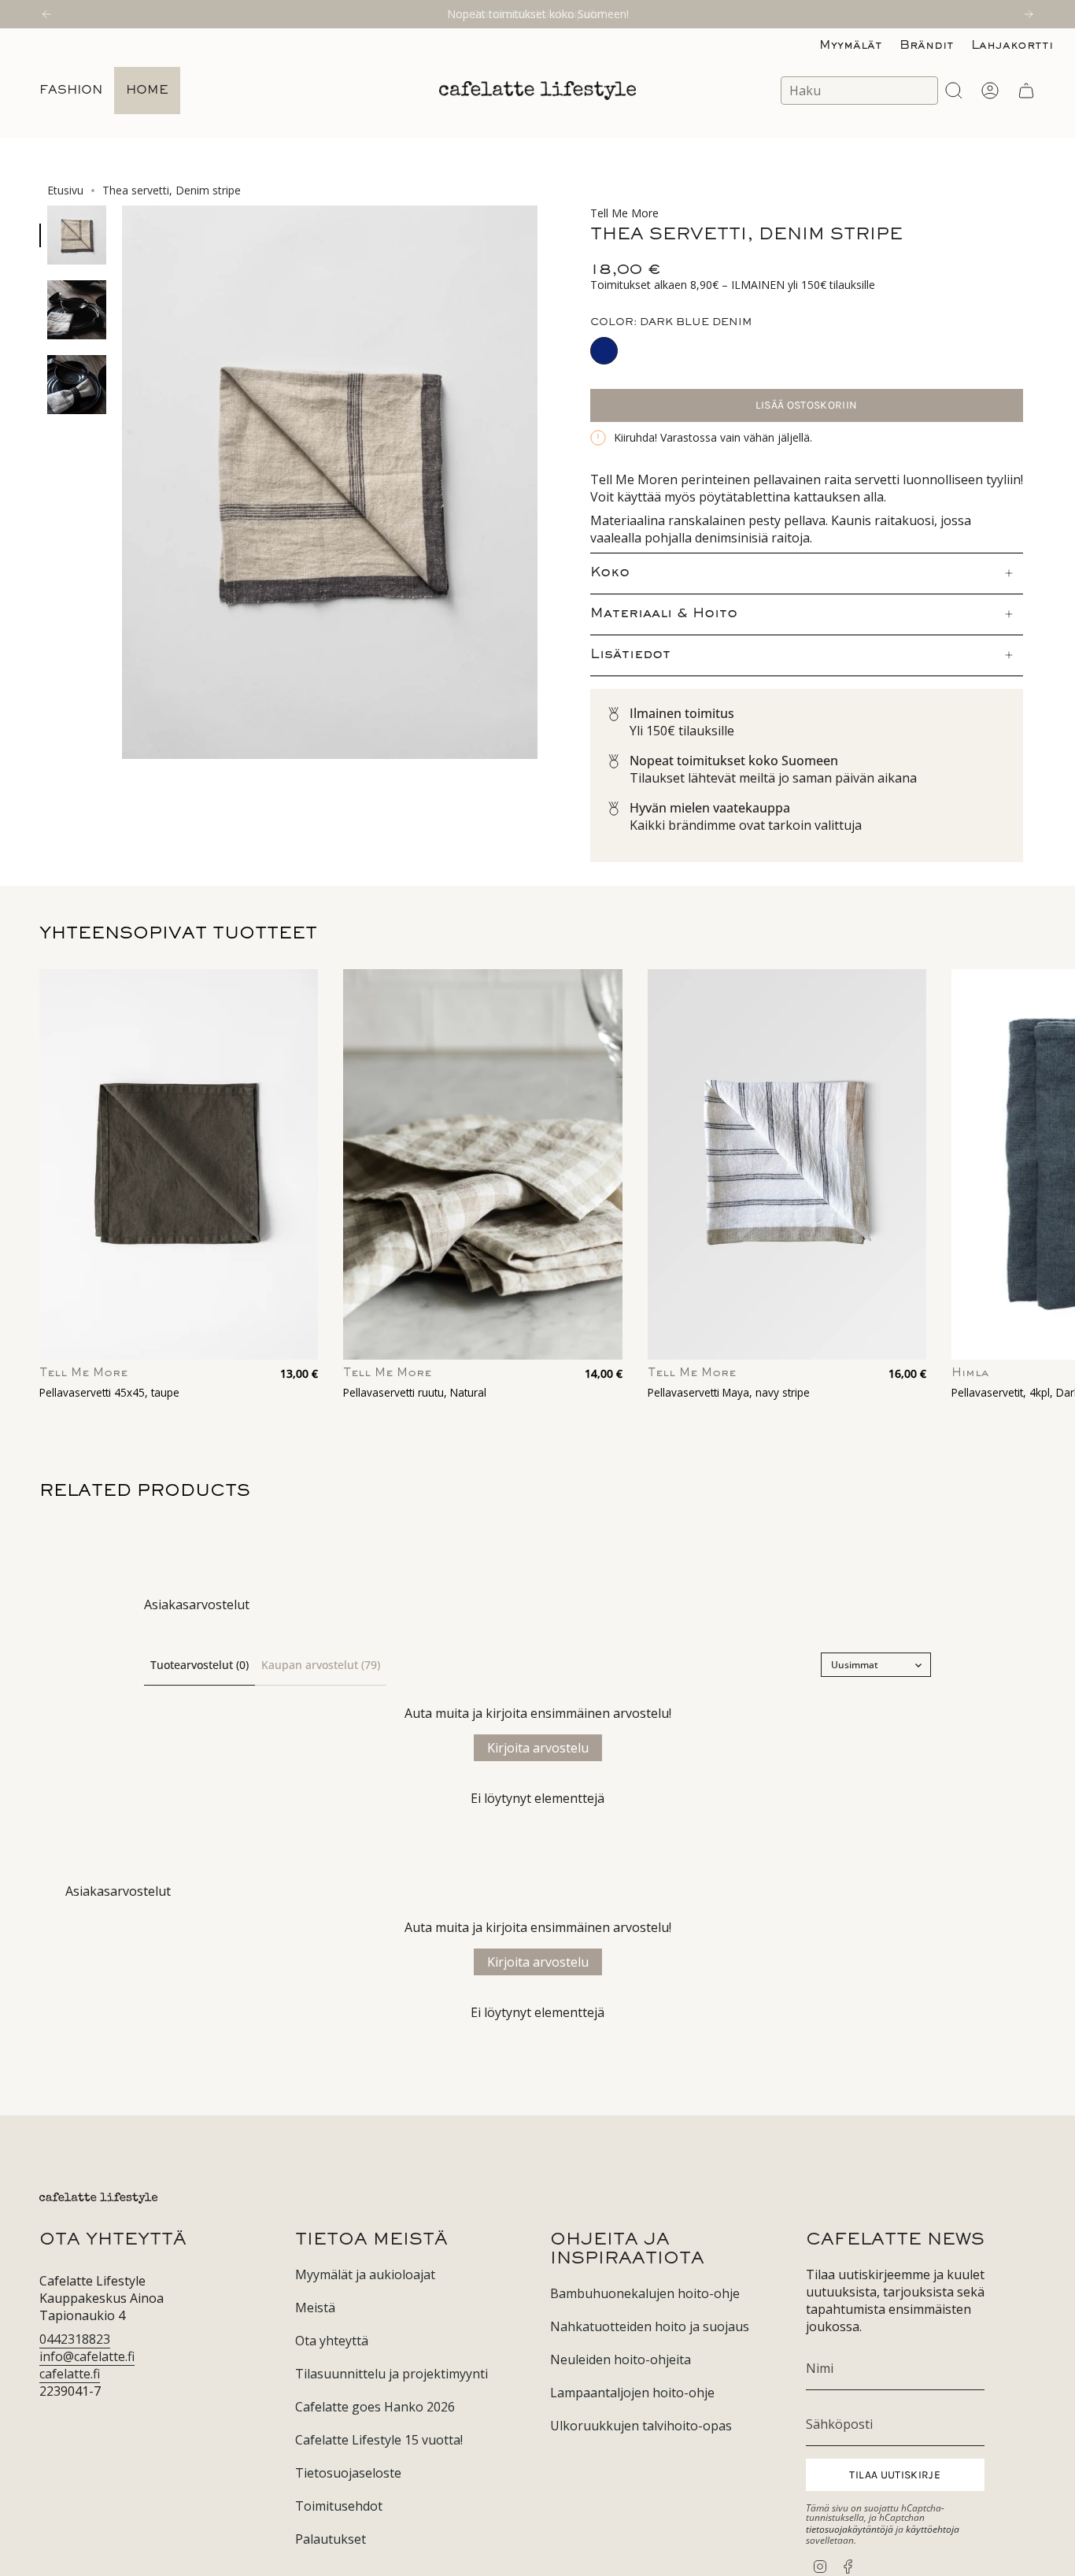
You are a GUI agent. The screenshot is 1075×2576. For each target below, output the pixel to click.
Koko (610, 573)
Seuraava (1051, 1164)
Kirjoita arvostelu (538, 1748)
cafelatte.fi (70, 2374)
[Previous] (46, 14)
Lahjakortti (1012, 46)
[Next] (1029, 14)
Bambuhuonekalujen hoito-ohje (645, 2293)
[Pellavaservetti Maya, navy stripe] (787, 1164)
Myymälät (851, 46)
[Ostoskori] (1026, 91)
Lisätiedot (630, 655)
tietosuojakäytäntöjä (850, 2529)
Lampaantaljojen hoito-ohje (632, 2393)
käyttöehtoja (933, 2529)
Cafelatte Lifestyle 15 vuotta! (379, 2440)
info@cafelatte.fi (87, 2356)
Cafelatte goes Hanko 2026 (375, 2407)
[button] (71, 91)
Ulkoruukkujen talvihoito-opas (641, 2426)
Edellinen (122, 483)
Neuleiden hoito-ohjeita (621, 2359)
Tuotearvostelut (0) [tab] (199, 1665)
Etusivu (65, 190)
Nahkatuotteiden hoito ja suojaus (650, 2326)
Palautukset (331, 2539)
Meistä (315, 2308)
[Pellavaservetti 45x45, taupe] (179, 1164)
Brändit (927, 46)
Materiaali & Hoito (664, 614)
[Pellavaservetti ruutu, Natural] (482, 1164)
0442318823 (75, 2339)
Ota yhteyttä (332, 2341)
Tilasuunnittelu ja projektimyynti (392, 2374)
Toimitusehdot (339, 2506)
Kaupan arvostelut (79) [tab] (321, 1665)
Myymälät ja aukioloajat (365, 2274)
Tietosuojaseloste (348, 2473)
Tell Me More (624, 213)
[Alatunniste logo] (98, 2198)
